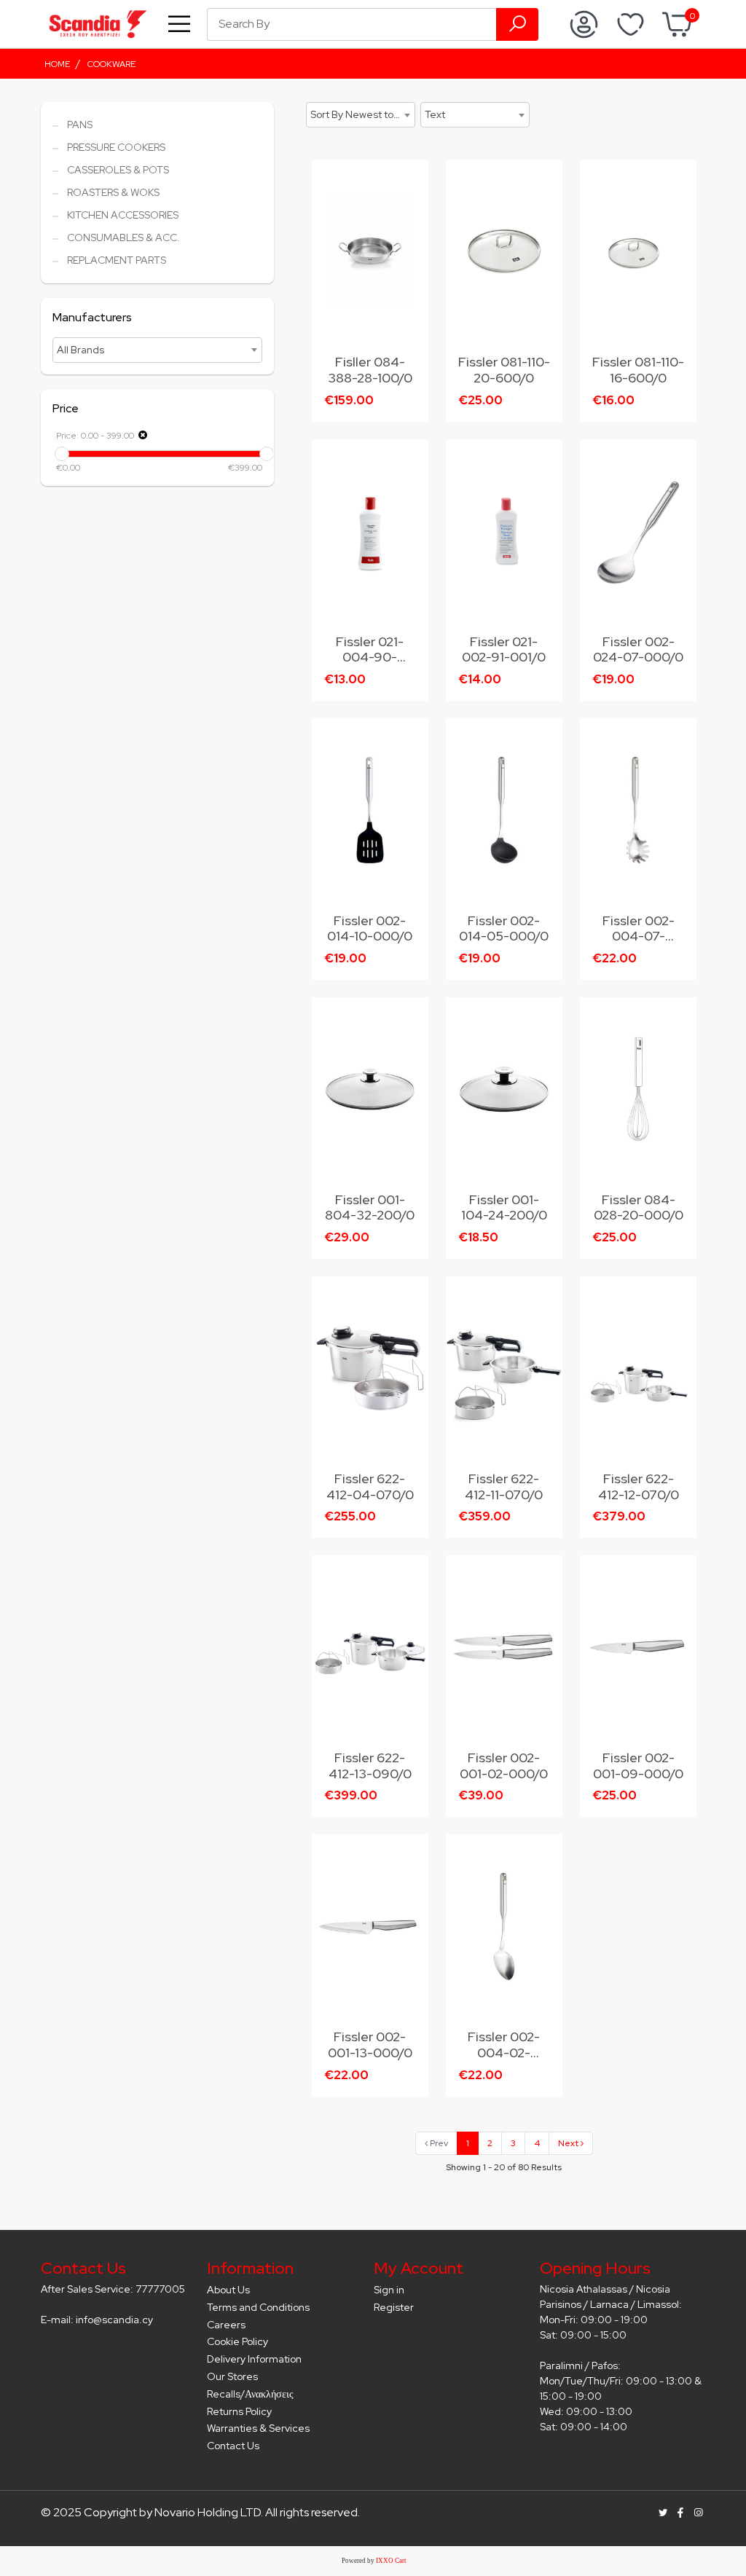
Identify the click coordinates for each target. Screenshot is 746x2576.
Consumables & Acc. (123, 237)
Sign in (389, 2290)
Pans (80, 125)
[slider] (62, 454)
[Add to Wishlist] (410, 212)
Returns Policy (239, 2411)
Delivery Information (254, 2359)
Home (57, 64)
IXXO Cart (391, 2561)
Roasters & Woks (113, 192)
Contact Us (233, 2446)
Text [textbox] (435, 114)
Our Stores (232, 2376)
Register (394, 2307)
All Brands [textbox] (81, 350)
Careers (226, 2325)
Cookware (111, 64)
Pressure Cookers (116, 147)
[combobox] (157, 350)
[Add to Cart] (410, 181)
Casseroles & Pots (118, 170)
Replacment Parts (117, 260)
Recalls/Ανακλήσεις (250, 2394)
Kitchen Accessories (123, 215)
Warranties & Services (258, 2428)
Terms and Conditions (258, 2307)
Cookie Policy (237, 2341)
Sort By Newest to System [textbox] (362, 114)
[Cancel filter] (143, 435)
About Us (228, 2290)
